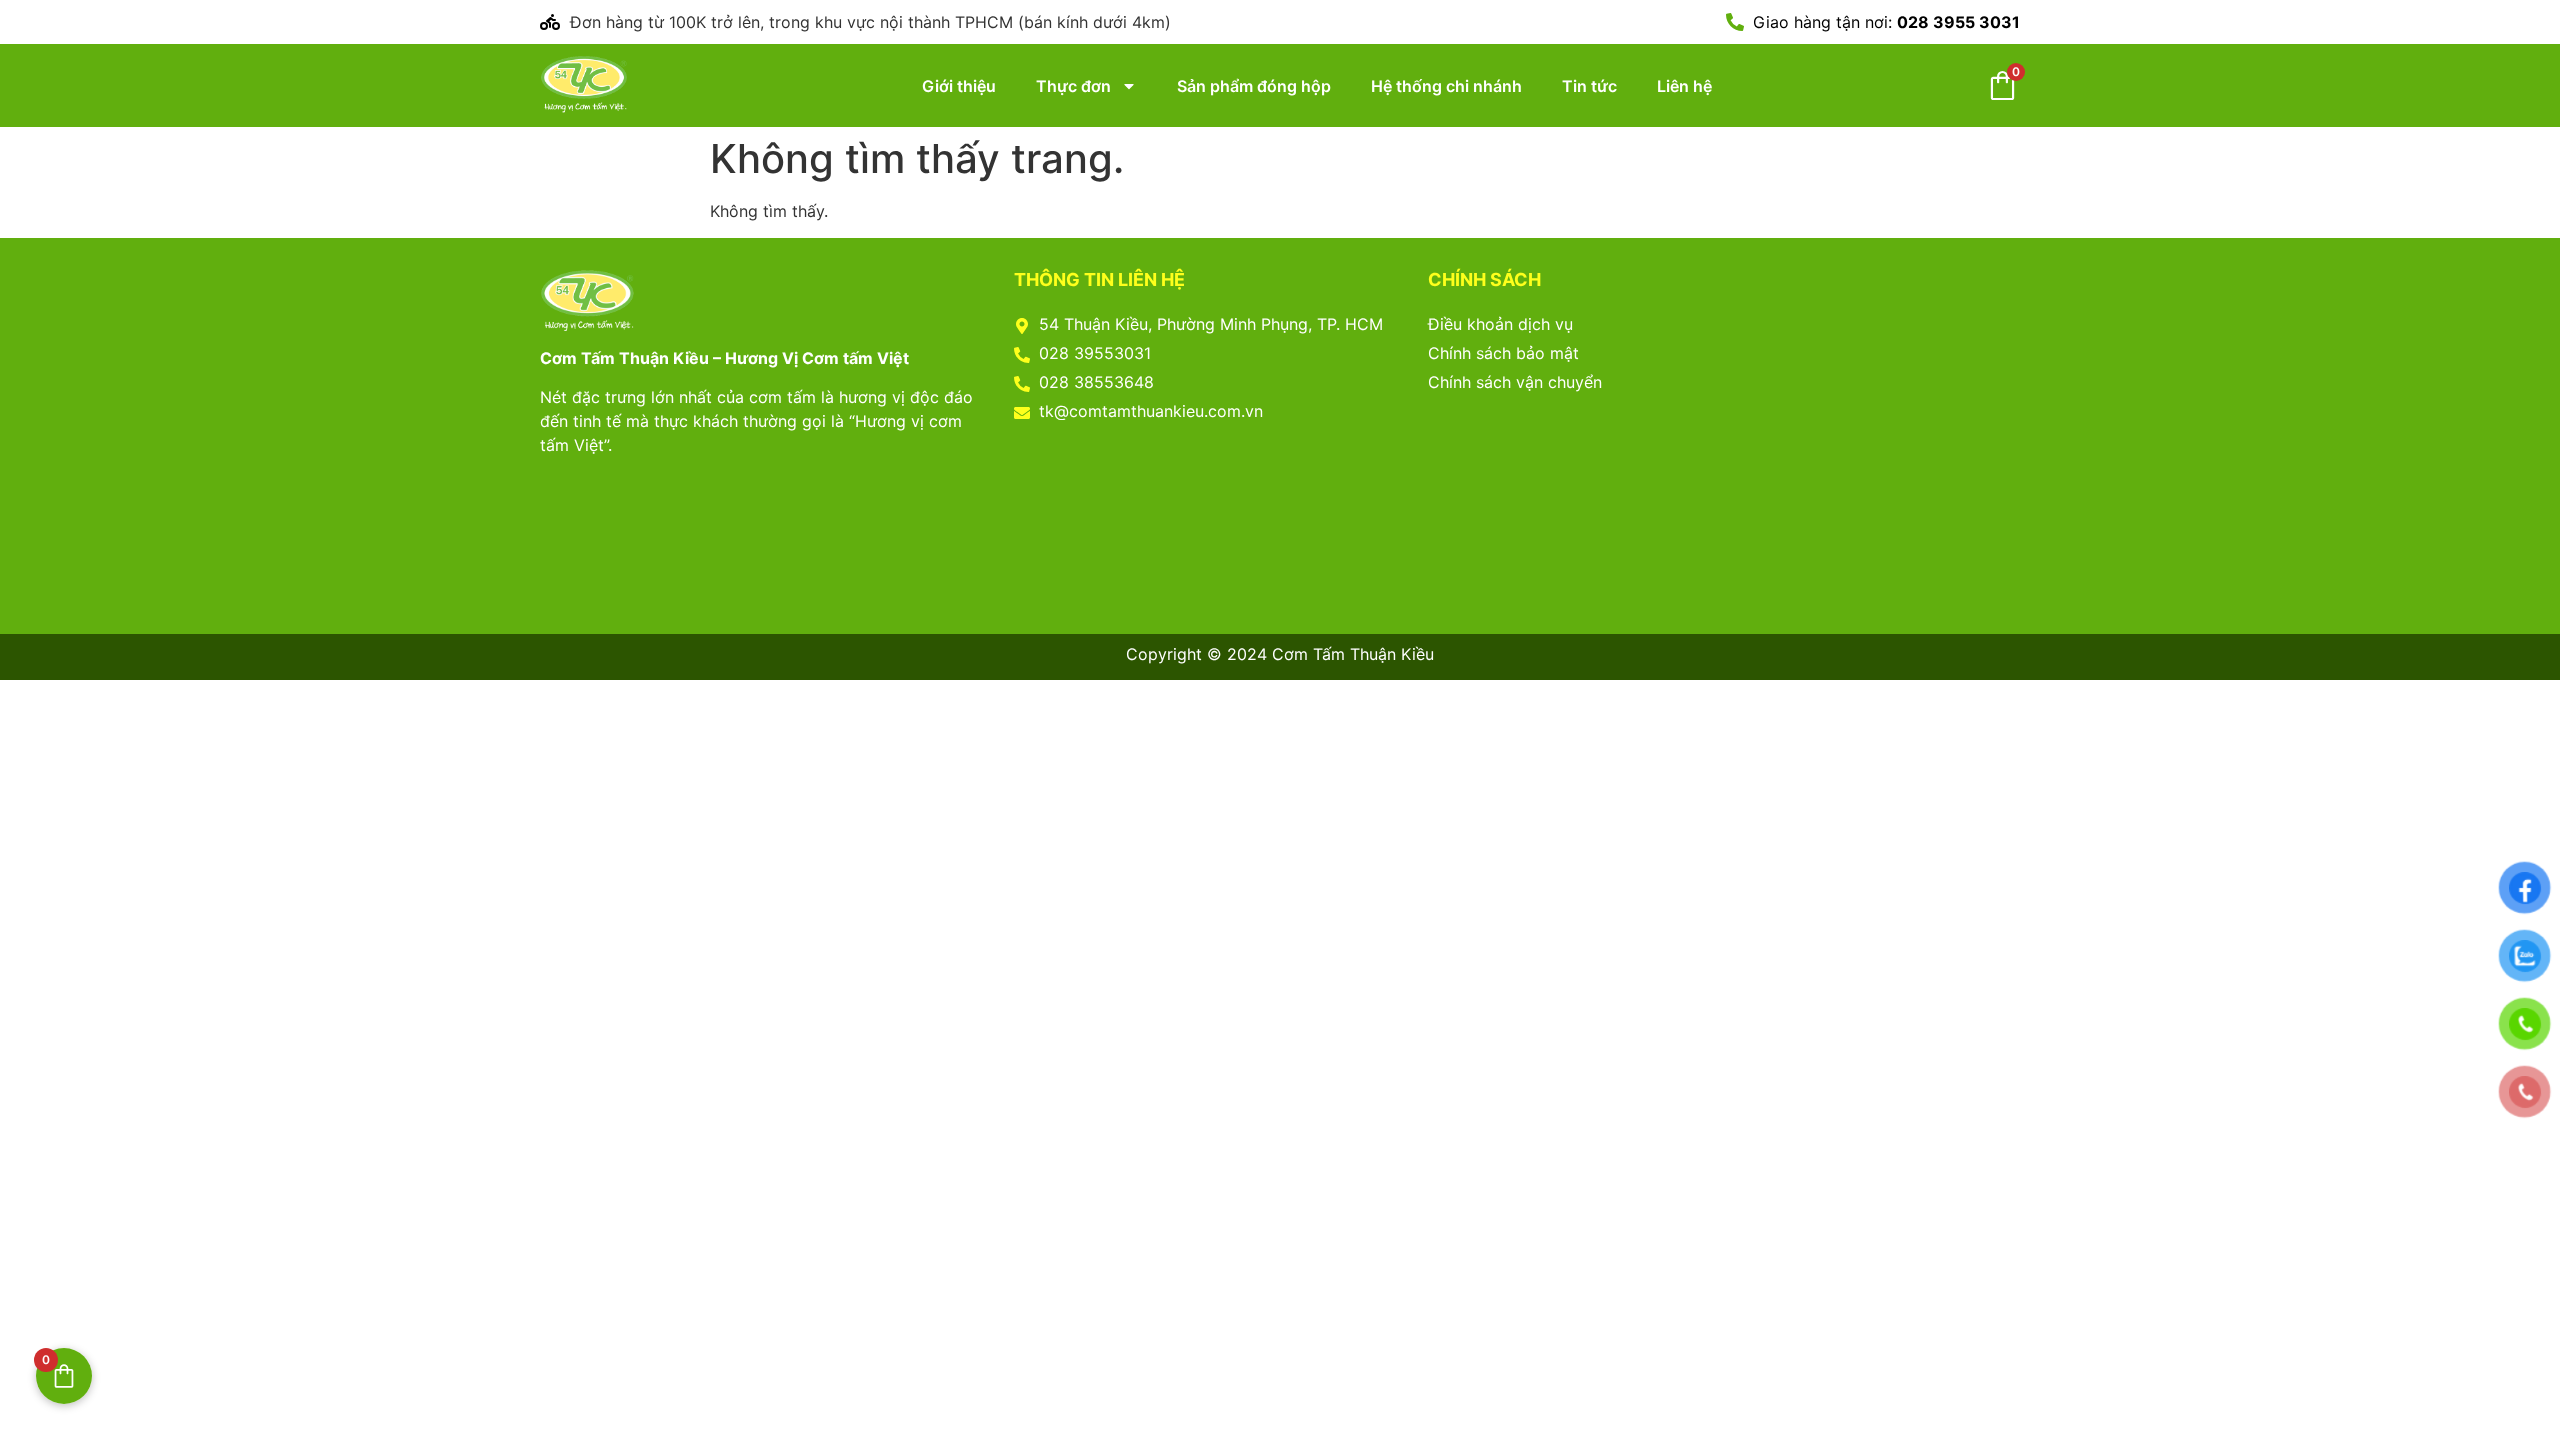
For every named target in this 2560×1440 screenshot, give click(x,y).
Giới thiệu (959, 86)
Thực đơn (1073, 86)
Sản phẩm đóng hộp (1254, 86)
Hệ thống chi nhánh (1446, 86)
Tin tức (1589, 86)
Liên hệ (1684, 86)
